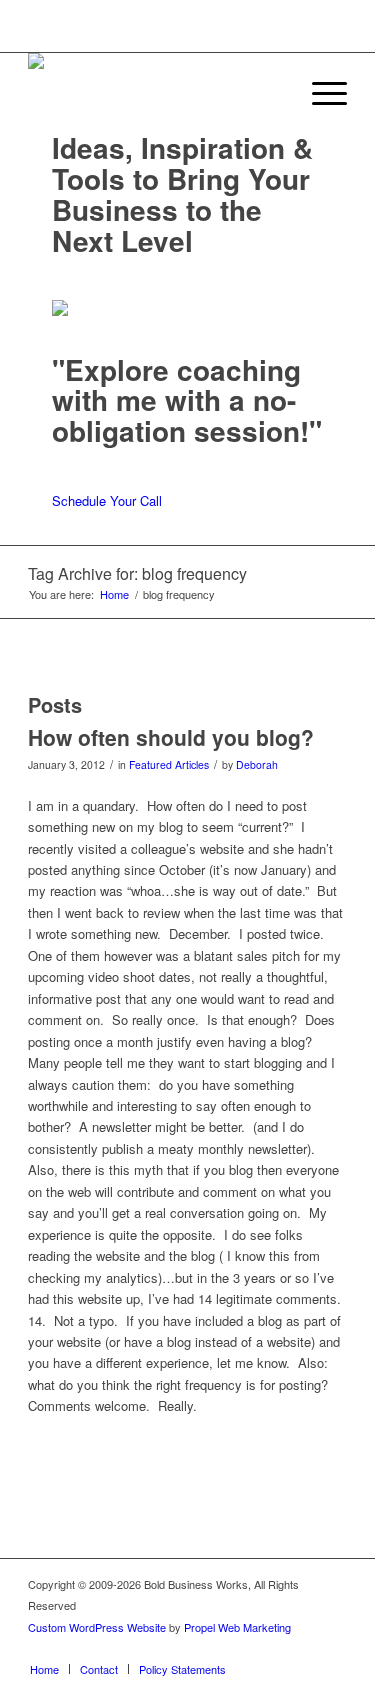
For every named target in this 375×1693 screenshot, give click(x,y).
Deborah (257, 764)
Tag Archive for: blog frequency (137, 573)
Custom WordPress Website (97, 1627)
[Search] (272, 93)
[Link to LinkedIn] (272, 1648)
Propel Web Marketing (237, 1627)
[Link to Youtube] (302, 1648)
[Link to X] (242, 1648)
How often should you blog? (171, 737)
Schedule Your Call (107, 500)
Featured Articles (169, 764)
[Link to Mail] (332, 1648)
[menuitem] (272, 93)
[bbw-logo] (155, 93)
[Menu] (319, 93)
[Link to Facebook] (212, 1648)
